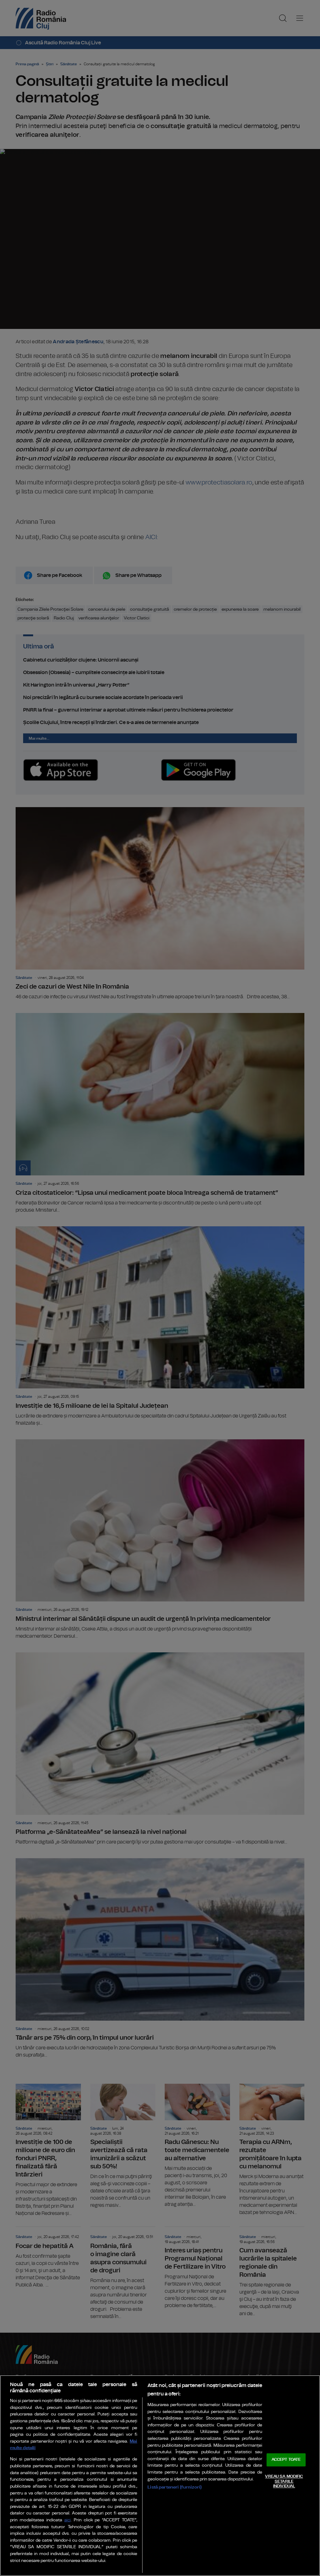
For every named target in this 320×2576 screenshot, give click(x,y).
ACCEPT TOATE (286, 2460)
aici (67, 2520)
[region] (160, 2476)
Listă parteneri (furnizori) (175, 2487)
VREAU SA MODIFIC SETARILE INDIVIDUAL (284, 2481)
